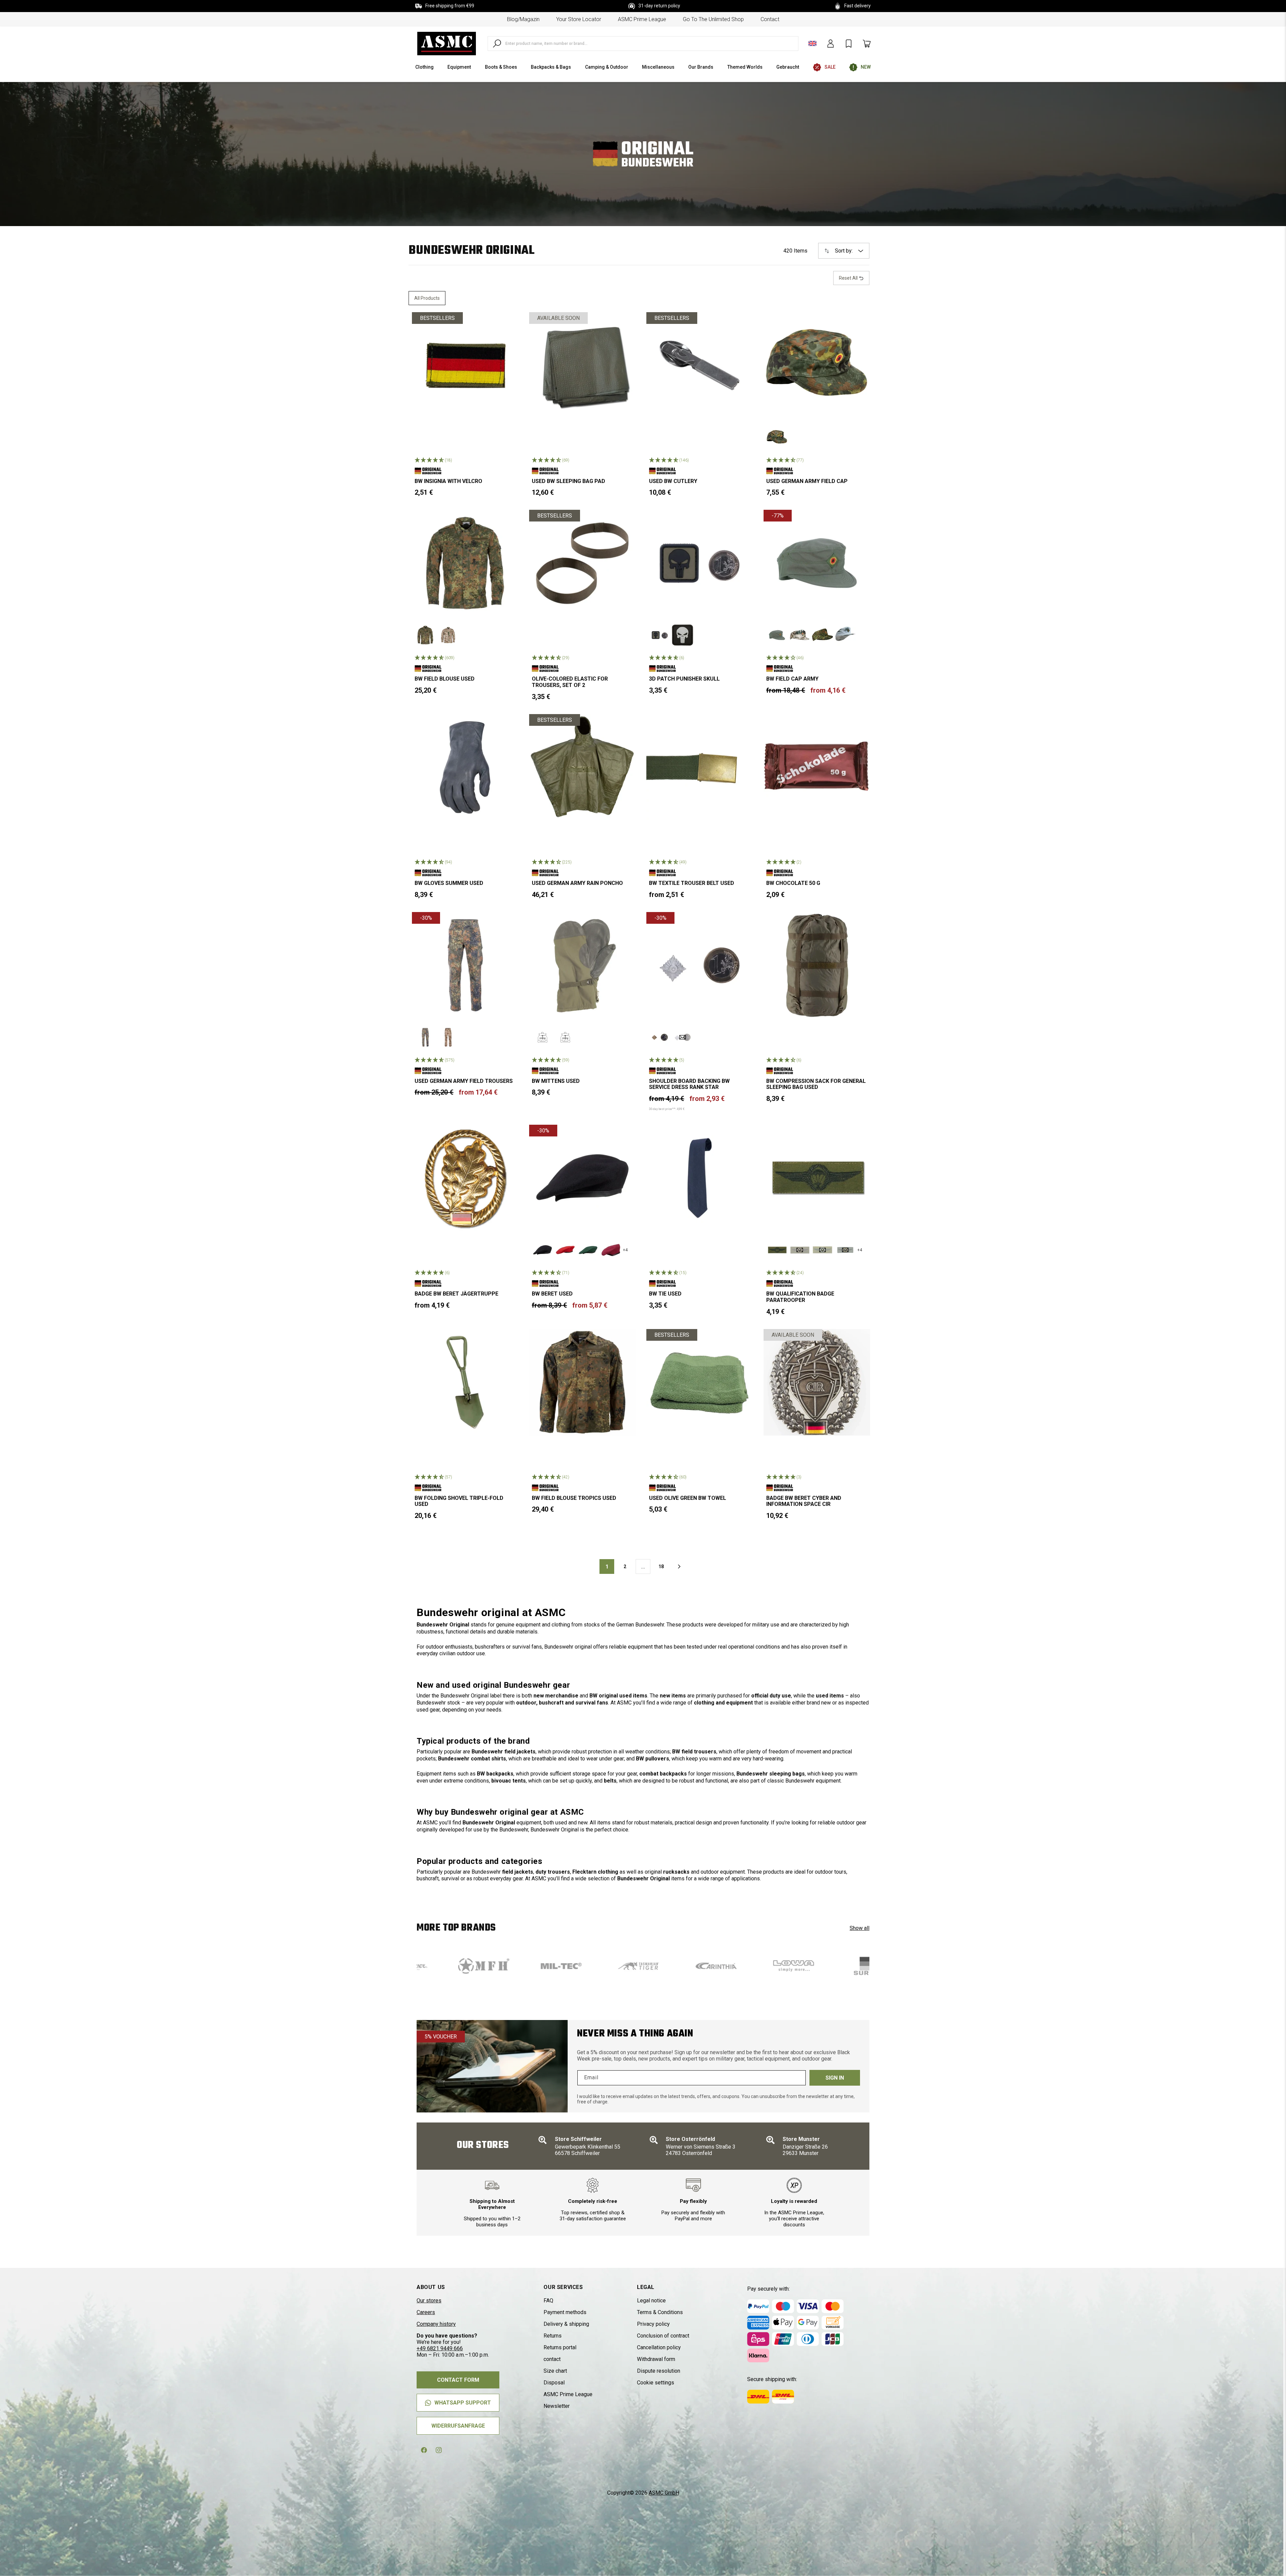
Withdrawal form (656, 2359)
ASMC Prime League (642, 19)
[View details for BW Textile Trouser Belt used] (700, 767)
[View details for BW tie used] (700, 1178)
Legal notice (651, 2301)
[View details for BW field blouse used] (465, 563)
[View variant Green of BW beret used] (588, 1250)
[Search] (497, 44)
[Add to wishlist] (508, 323)
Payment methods (565, 2312)
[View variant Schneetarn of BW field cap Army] (845, 635)
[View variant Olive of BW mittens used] (543, 1037)
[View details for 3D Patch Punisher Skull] (700, 563)
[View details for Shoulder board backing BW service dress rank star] (700, 965)
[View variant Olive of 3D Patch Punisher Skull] (660, 635)
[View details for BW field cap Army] (817, 563)
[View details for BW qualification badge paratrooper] (817, 1178)
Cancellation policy (659, 2347)
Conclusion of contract (663, 2336)
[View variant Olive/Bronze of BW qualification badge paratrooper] (800, 1250)
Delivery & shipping (566, 2324)
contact (770, 19)
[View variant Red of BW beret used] (565, 1250)
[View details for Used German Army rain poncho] (582, 767)
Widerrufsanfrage (458, 2426)
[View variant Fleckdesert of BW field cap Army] (800, 635)
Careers (426, 2312)
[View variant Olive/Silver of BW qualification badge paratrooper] (823, 1250)
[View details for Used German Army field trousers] (465, 965)
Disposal (554, 2383)
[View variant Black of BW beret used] (543, 1250)
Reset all (849, 278)
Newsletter (557, 2406)
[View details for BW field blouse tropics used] (582, 1382)
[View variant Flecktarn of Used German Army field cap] (777, 437)
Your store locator (579, 19)
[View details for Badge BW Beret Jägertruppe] (465, 1178)
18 (661, 1567)
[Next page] (679, 1567)
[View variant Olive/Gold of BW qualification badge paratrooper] (845, 1250)
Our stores (429, 2301)
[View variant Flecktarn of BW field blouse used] (425, 635)
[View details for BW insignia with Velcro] (465, 365)
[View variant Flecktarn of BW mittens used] (565, 1037)
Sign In (835, 2078)
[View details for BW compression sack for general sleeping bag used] (817, 965)
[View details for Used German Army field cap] (817, 365)
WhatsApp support (463, 2403)
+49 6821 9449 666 (440, 2348)
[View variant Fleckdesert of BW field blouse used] (448, 635)
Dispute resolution (659, 2371)
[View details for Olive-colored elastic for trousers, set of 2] (582, 563)
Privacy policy (653, 2324)
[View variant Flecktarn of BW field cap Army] (823, 635)
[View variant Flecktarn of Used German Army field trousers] (425, 1037)
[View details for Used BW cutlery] (700, 365)
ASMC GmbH (664, 2493)
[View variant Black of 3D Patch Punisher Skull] (683, 635)
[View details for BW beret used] (582, 1178)
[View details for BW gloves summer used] (465, 767)
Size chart (555, 2371)
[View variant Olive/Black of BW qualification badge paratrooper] (777, 1250)
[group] (461, 1966)
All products (427, 298)
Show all (860, 1928)
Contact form (458, 2380)
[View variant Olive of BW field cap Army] (777, 635)
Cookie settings (656, 2383)
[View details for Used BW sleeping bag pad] (582, 365)
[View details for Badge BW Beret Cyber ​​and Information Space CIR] (817, 1382)
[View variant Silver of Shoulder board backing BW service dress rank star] (683, 1037)
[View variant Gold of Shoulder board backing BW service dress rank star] (660, 1037)
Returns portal (560, 2347)
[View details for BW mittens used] (582, 965)
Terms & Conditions (660, 2312)
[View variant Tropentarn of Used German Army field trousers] (448, 1037)
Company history (436, 2324)
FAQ (548, 2301)
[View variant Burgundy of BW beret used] (611, 1250)
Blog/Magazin (523, 19)
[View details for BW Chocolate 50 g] (817, 767)
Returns (553, 2336)
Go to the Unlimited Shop (713, 19)
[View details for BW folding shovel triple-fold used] (465, 1382)
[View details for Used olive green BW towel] (700, 1382)
